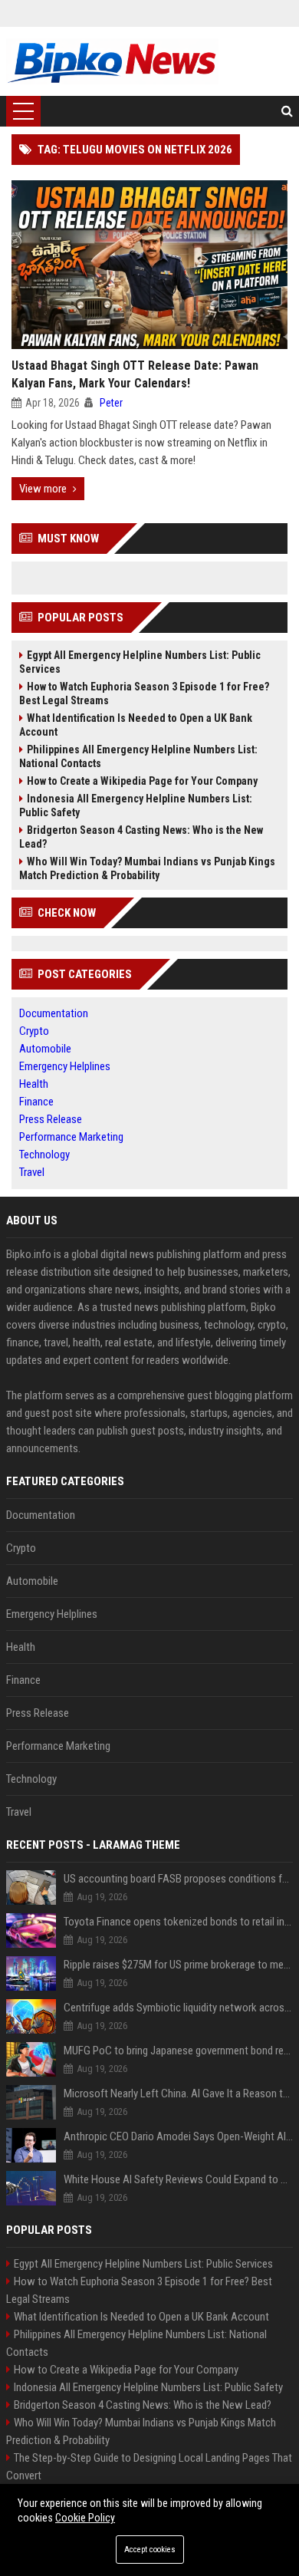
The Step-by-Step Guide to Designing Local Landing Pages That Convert (149, 2467)
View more (43, 489)
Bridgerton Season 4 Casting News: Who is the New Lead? (141, 837)
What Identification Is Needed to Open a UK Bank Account (136, 725)
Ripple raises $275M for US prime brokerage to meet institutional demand (178, 1965)
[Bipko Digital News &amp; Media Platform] (112, 61)
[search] (287, 111)
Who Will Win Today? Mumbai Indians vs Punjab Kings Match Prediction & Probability (147, 868)
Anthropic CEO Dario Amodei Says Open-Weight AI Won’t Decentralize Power (178, 2136)
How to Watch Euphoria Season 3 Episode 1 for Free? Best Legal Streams (144, 693)
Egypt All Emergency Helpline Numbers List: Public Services (140, 662)
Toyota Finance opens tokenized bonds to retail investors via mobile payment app (178, 1922)
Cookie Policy (85, 2518)
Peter (111, 403)
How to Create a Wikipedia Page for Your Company (142, 781)
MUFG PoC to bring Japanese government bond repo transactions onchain (178, 2051)
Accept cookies (150, 2550)
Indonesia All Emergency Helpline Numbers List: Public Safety (136, 805)
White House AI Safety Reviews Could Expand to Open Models (178, 2179)
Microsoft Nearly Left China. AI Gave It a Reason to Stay (178, 2093)
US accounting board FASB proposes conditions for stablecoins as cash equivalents (178, 1879)
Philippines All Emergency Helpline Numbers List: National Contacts (138, 756)
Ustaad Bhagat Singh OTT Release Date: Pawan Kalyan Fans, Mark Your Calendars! (135, 374)
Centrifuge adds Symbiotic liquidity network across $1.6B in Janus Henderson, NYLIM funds (178, 2008)
